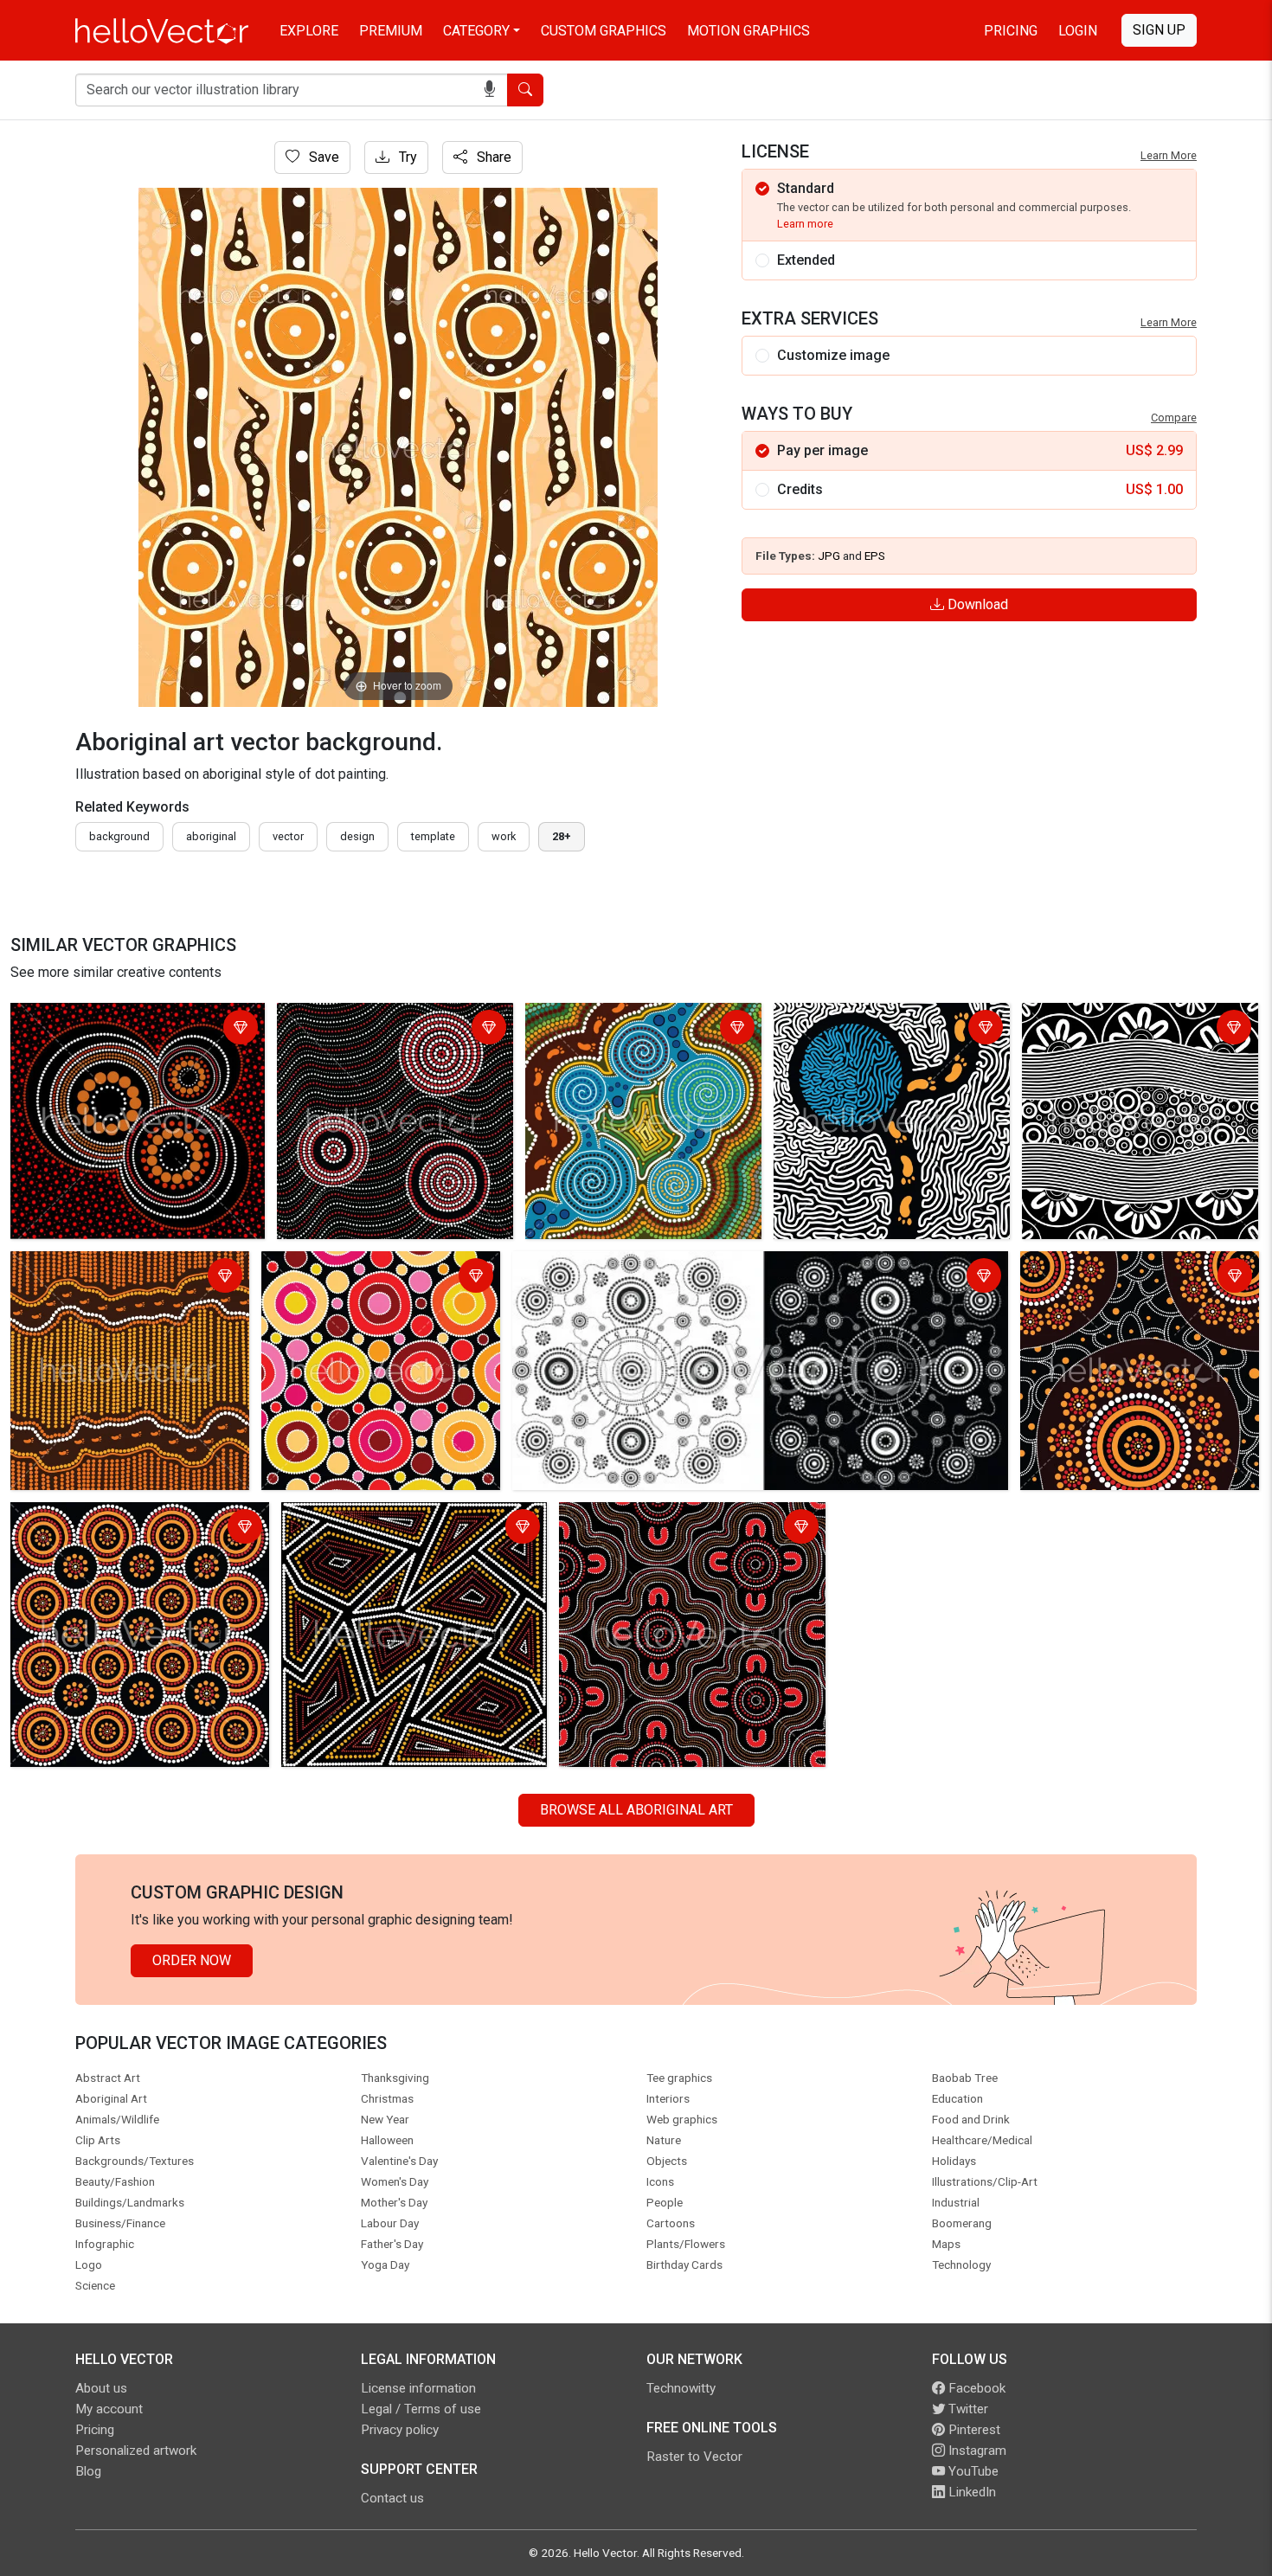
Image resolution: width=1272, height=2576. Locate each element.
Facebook (975, 2388)
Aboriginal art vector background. (382, 1019)
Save (322, 157)
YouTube (972, 2471)
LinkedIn (970, 2492)
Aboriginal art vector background (114, 1019)
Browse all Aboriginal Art (636, 1810)
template (433, 836)
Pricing (1011, 31)
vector (288, 836)
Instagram (976, 2451)
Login (1078, 31)
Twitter (967, 2409)
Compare (1174, 418)
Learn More (1169, 155)
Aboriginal (211, 836)
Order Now (192, 1960)
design (357, 836)
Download (976, 604)
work (504, 836)
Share (492, 157)
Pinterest (973, 2430)
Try (406, 157)
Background (119, 836)
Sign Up (1159, 30)
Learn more (805, 224)
